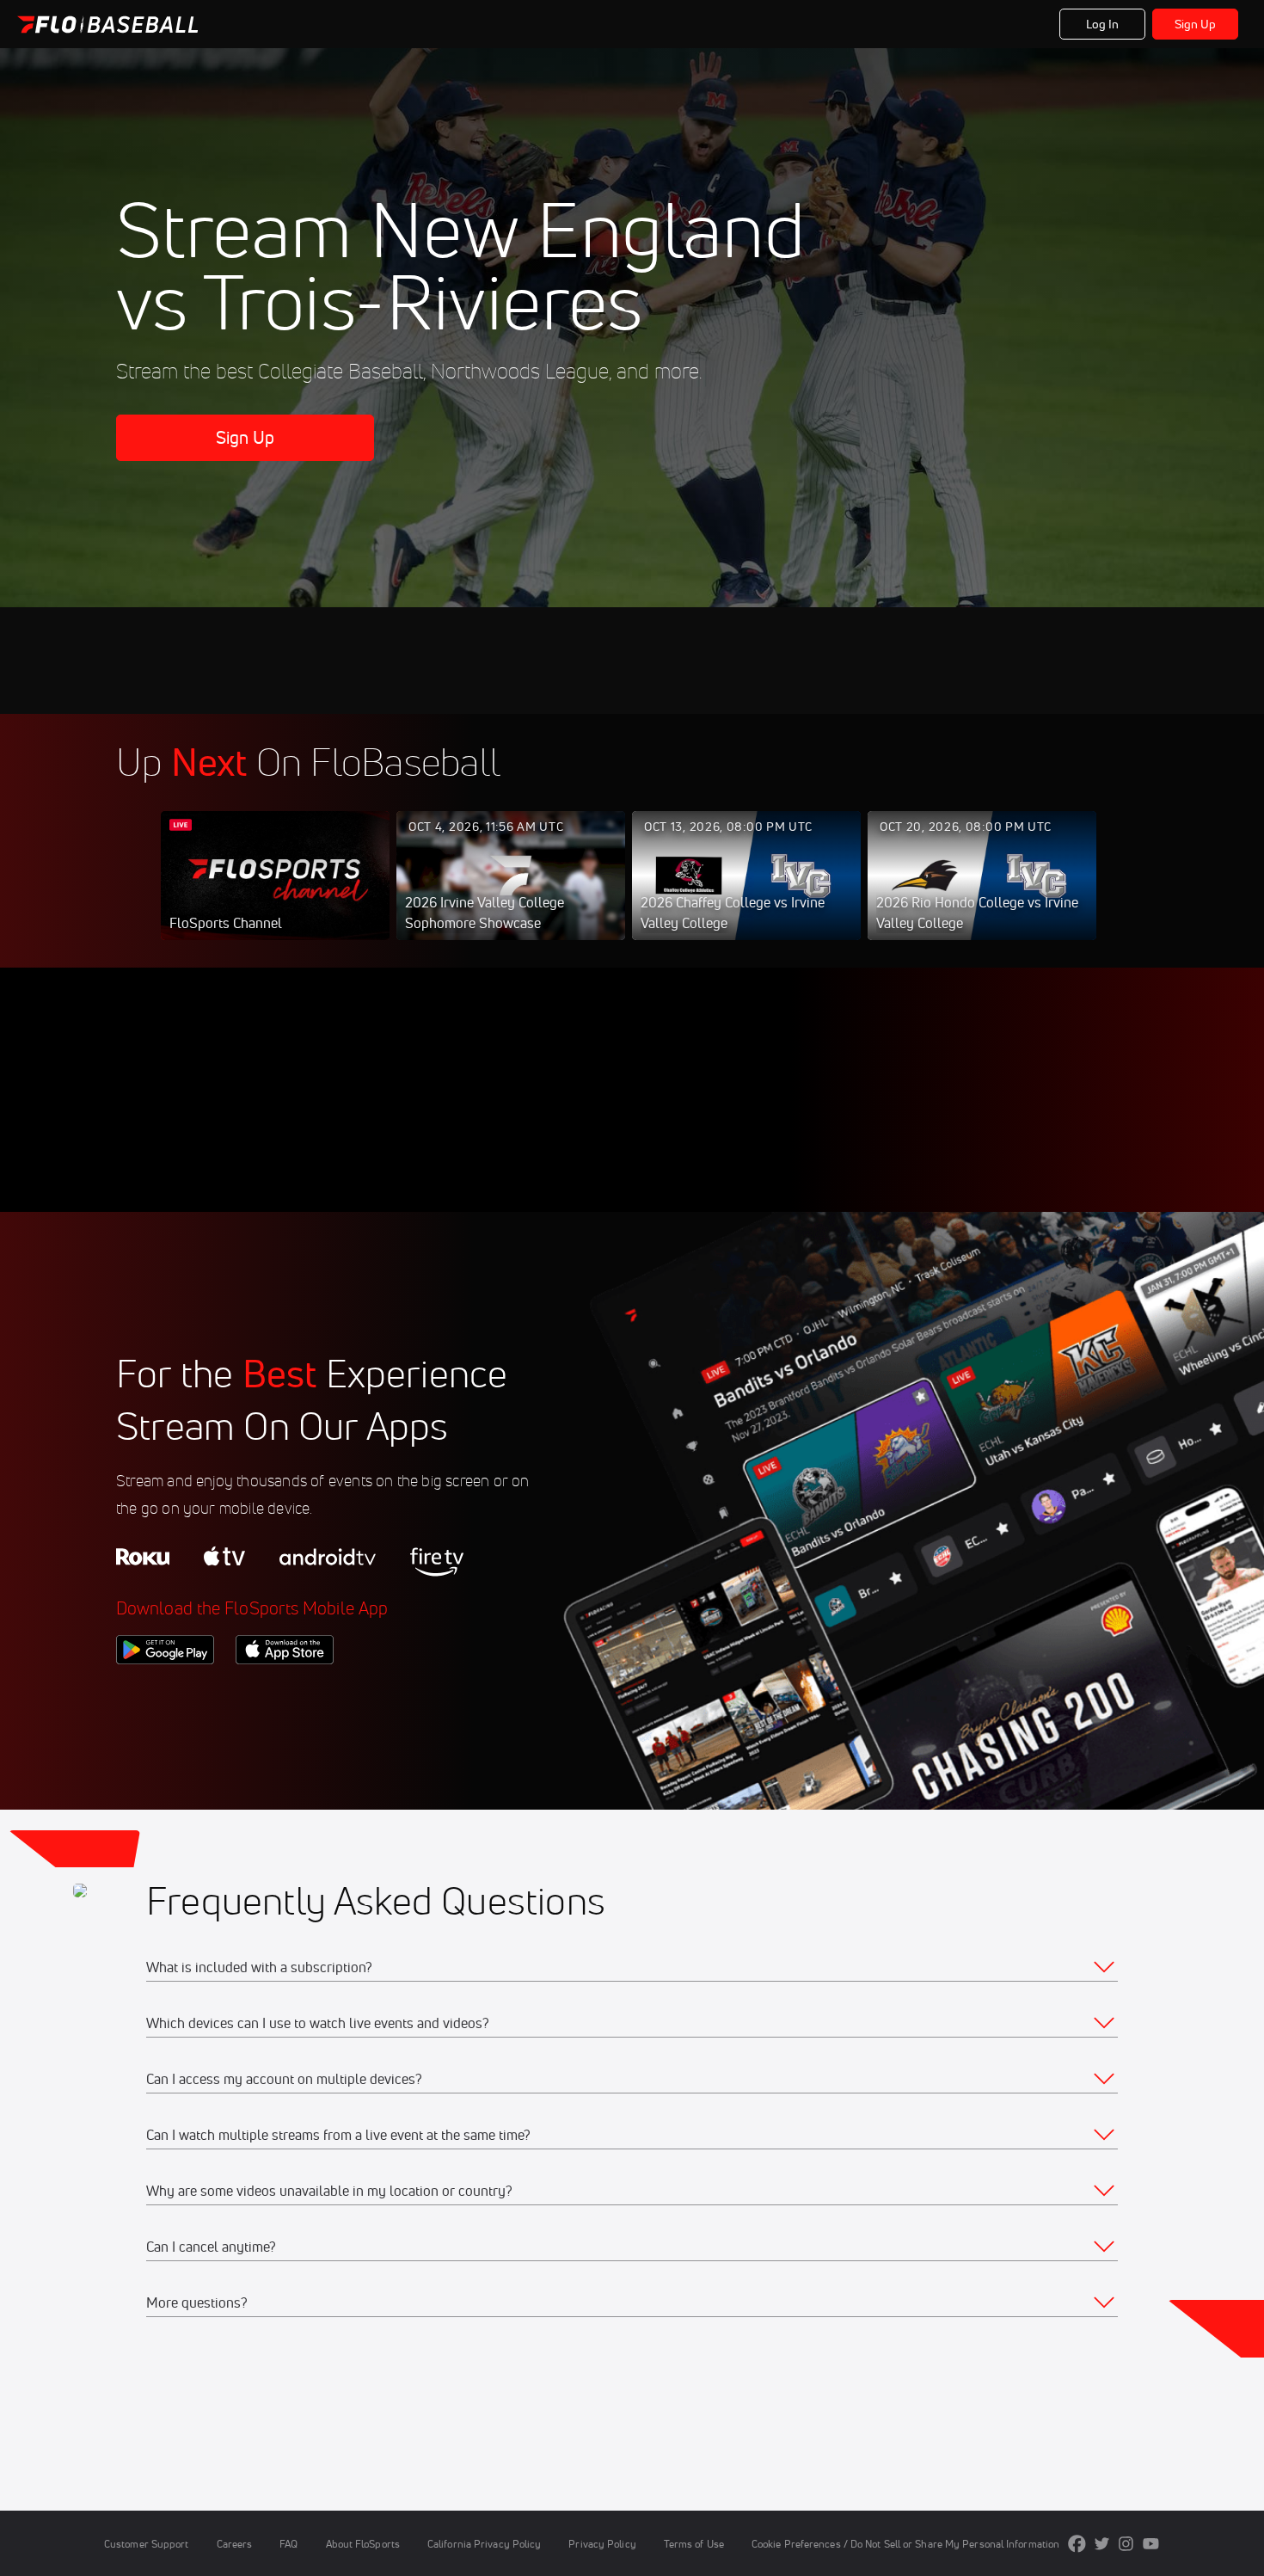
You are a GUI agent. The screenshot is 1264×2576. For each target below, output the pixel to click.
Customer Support (147, 2544)
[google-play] (165, 1694)
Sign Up (1196, 24)
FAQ (288, 2544)
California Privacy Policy (484, 2544)
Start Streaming (275, 893)
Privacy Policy (602, 2544)
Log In (1103, 24)
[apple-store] (285, 1694)
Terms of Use (694, 2544)
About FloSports (363, 2544)
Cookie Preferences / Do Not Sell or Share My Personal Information (905, 2544)
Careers (235, 2544)
